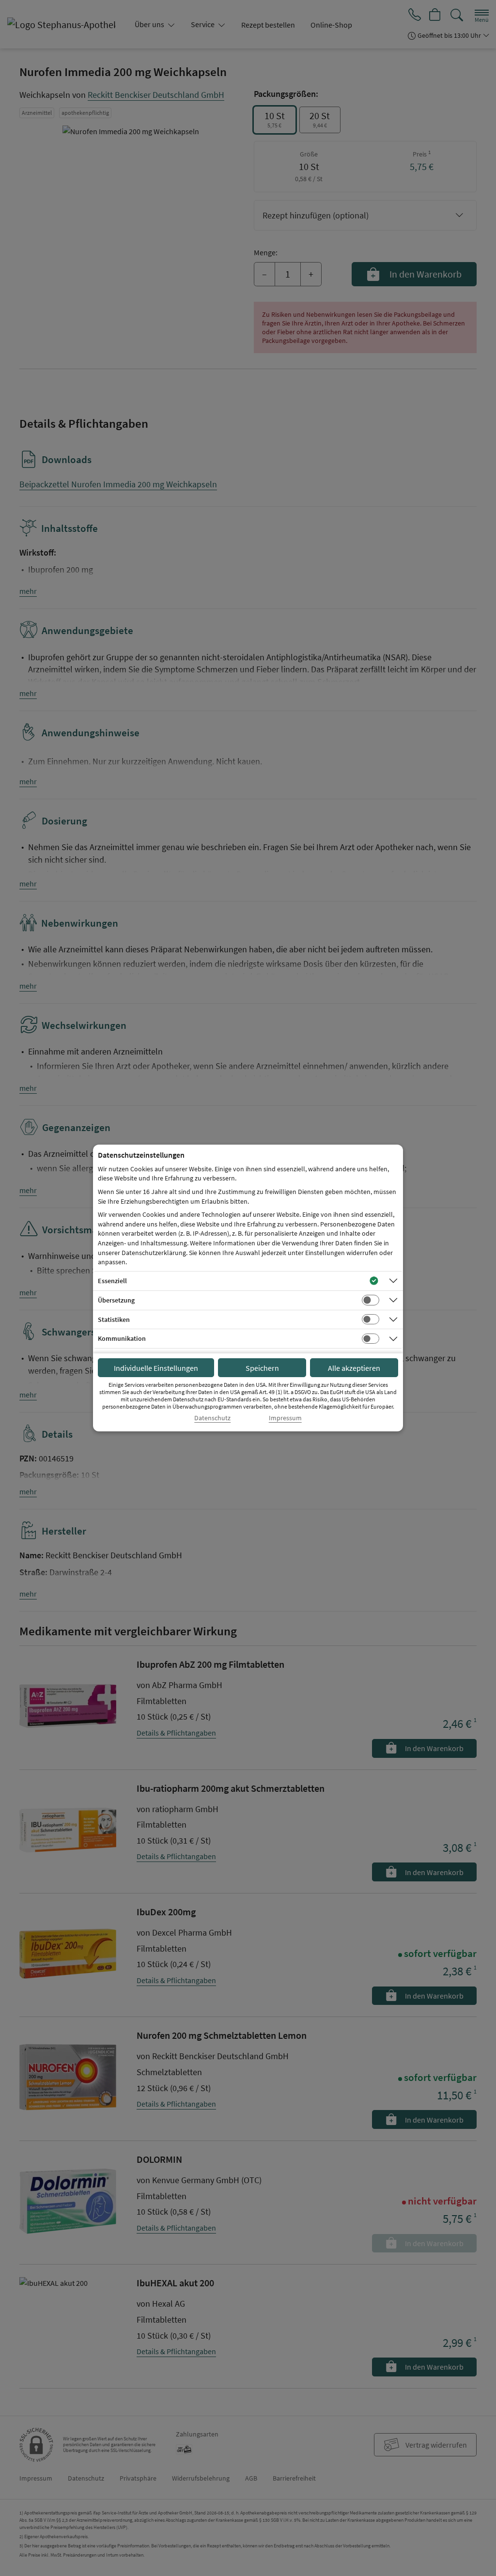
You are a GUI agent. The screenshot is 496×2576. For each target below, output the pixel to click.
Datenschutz (212, 1418)
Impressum (285, 1418)
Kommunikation (122, 1338)
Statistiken (114, 1319)
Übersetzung (116, 1300)
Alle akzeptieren (354, 1368)
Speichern (262, 1368)
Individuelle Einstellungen (156, 1368)
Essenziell (112, 1281)
